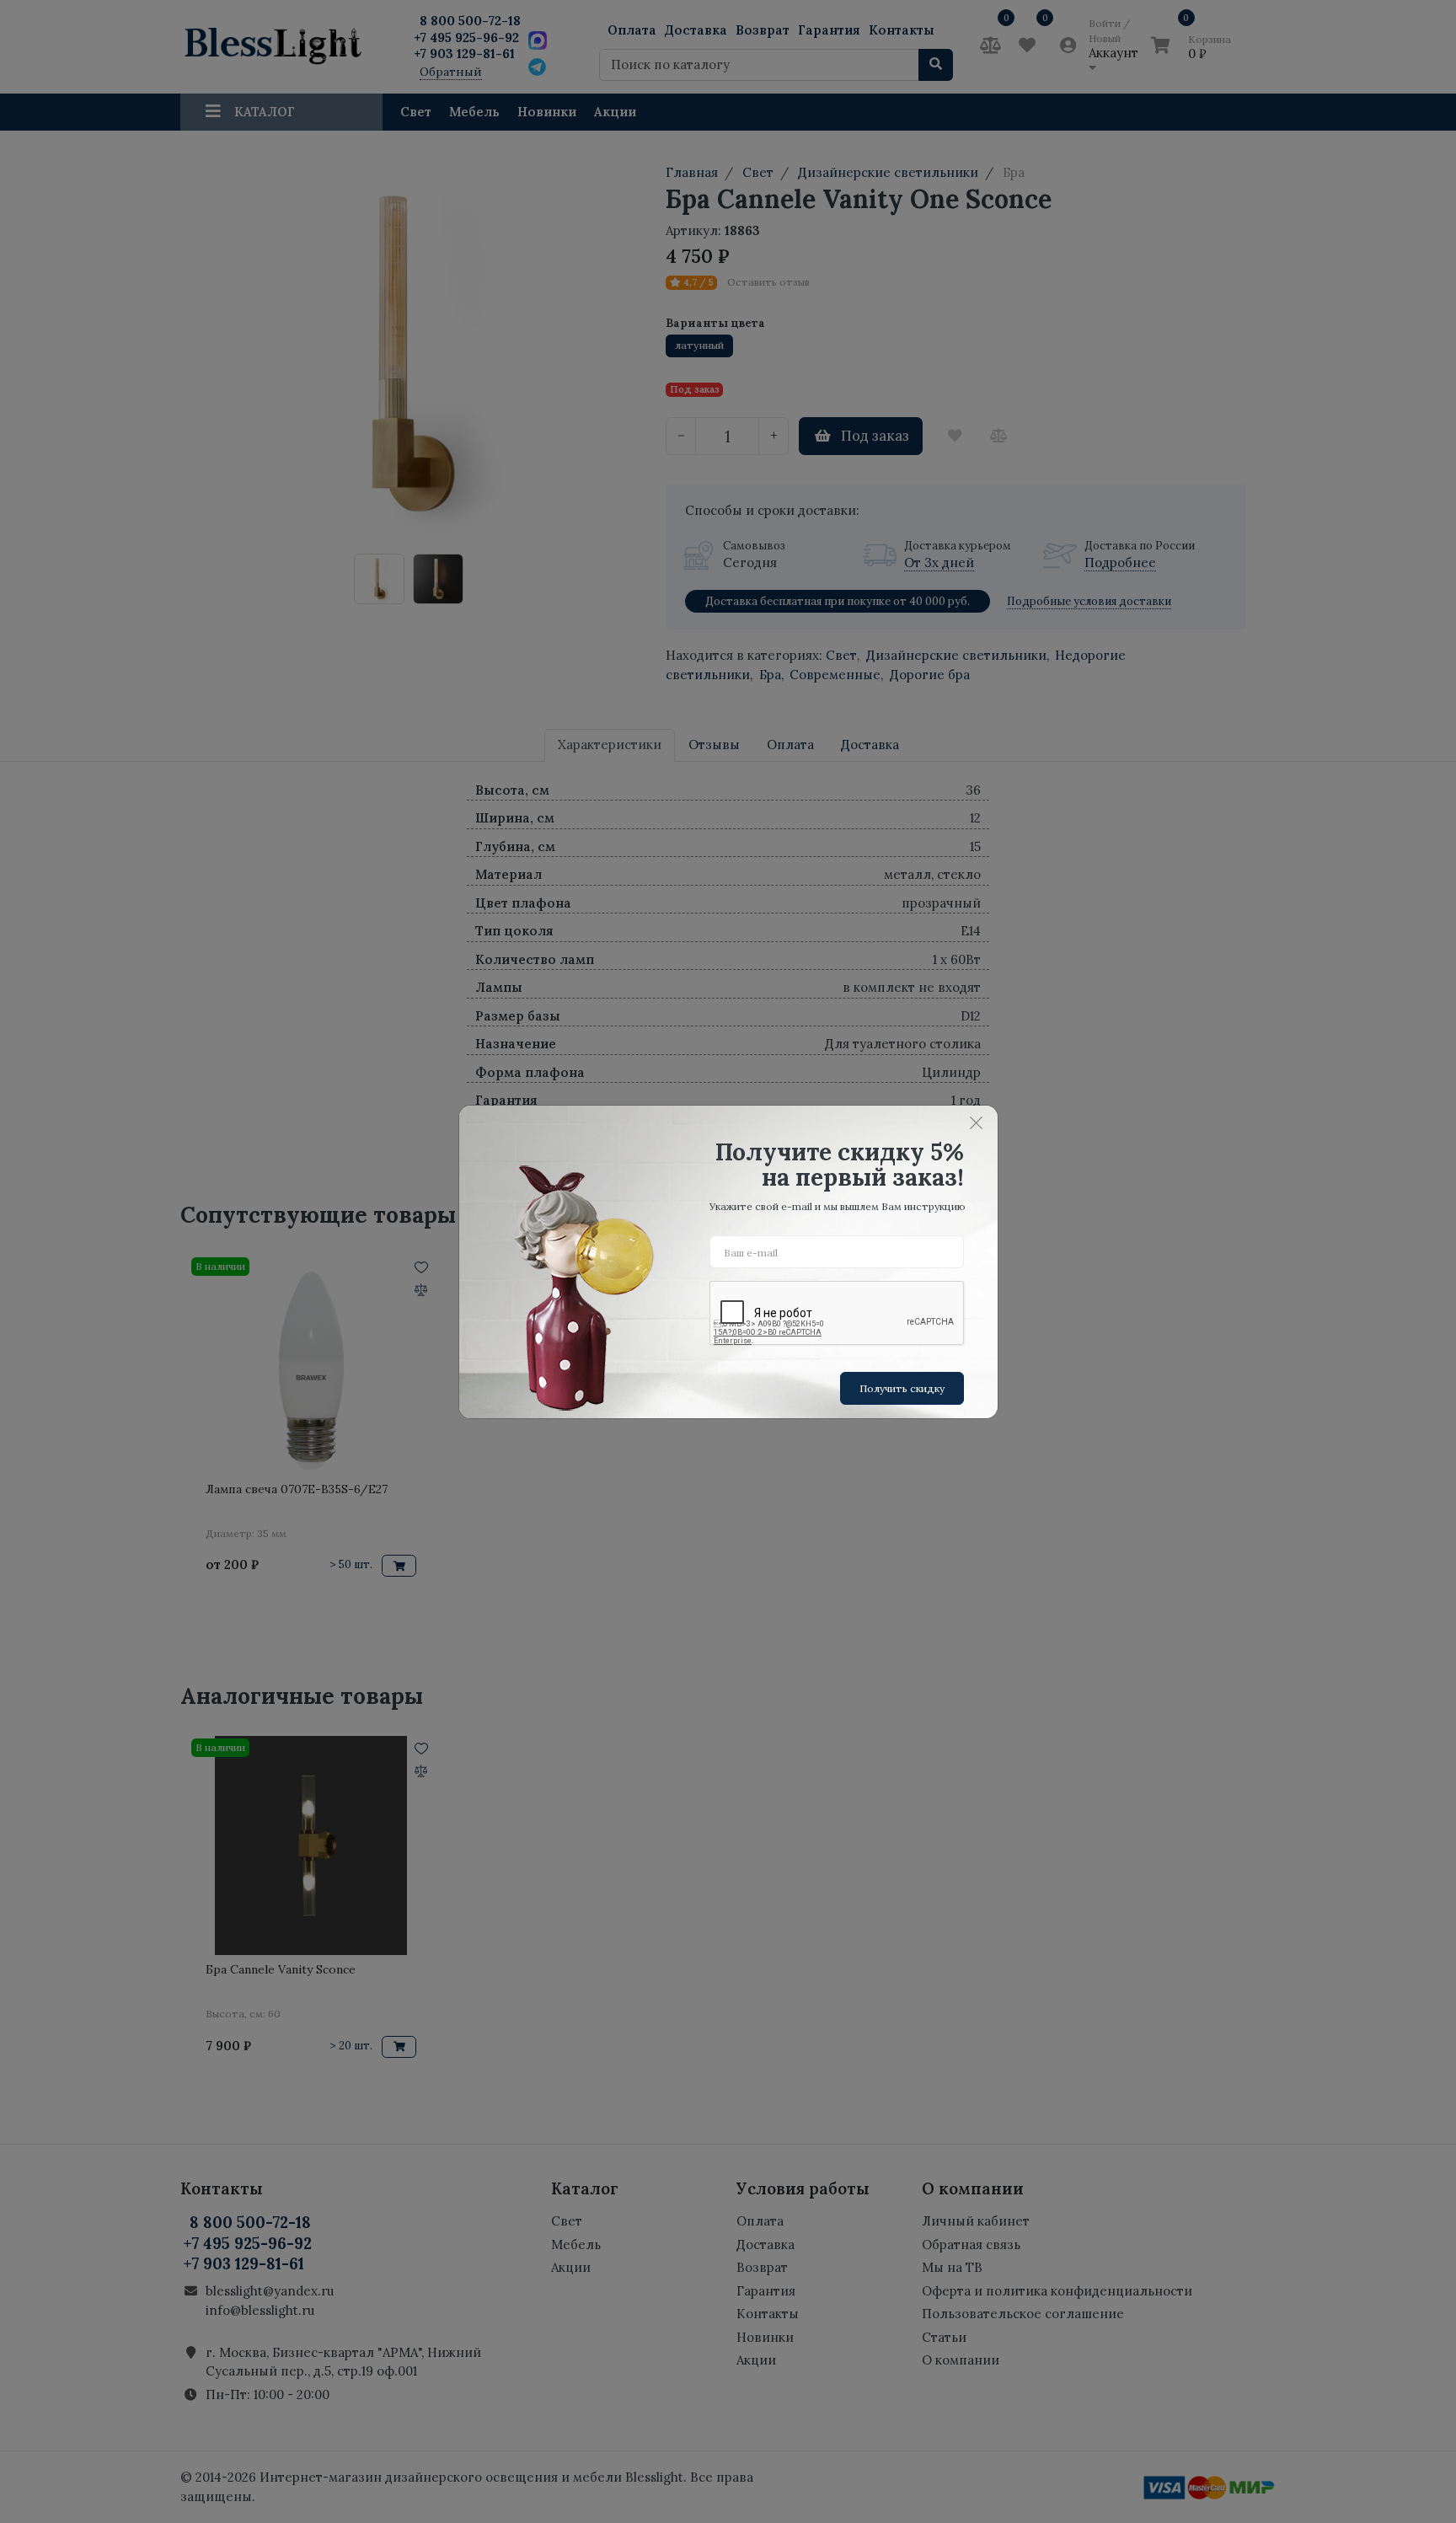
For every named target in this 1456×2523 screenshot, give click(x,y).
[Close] (977, 1123)
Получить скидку (902, 1388)
